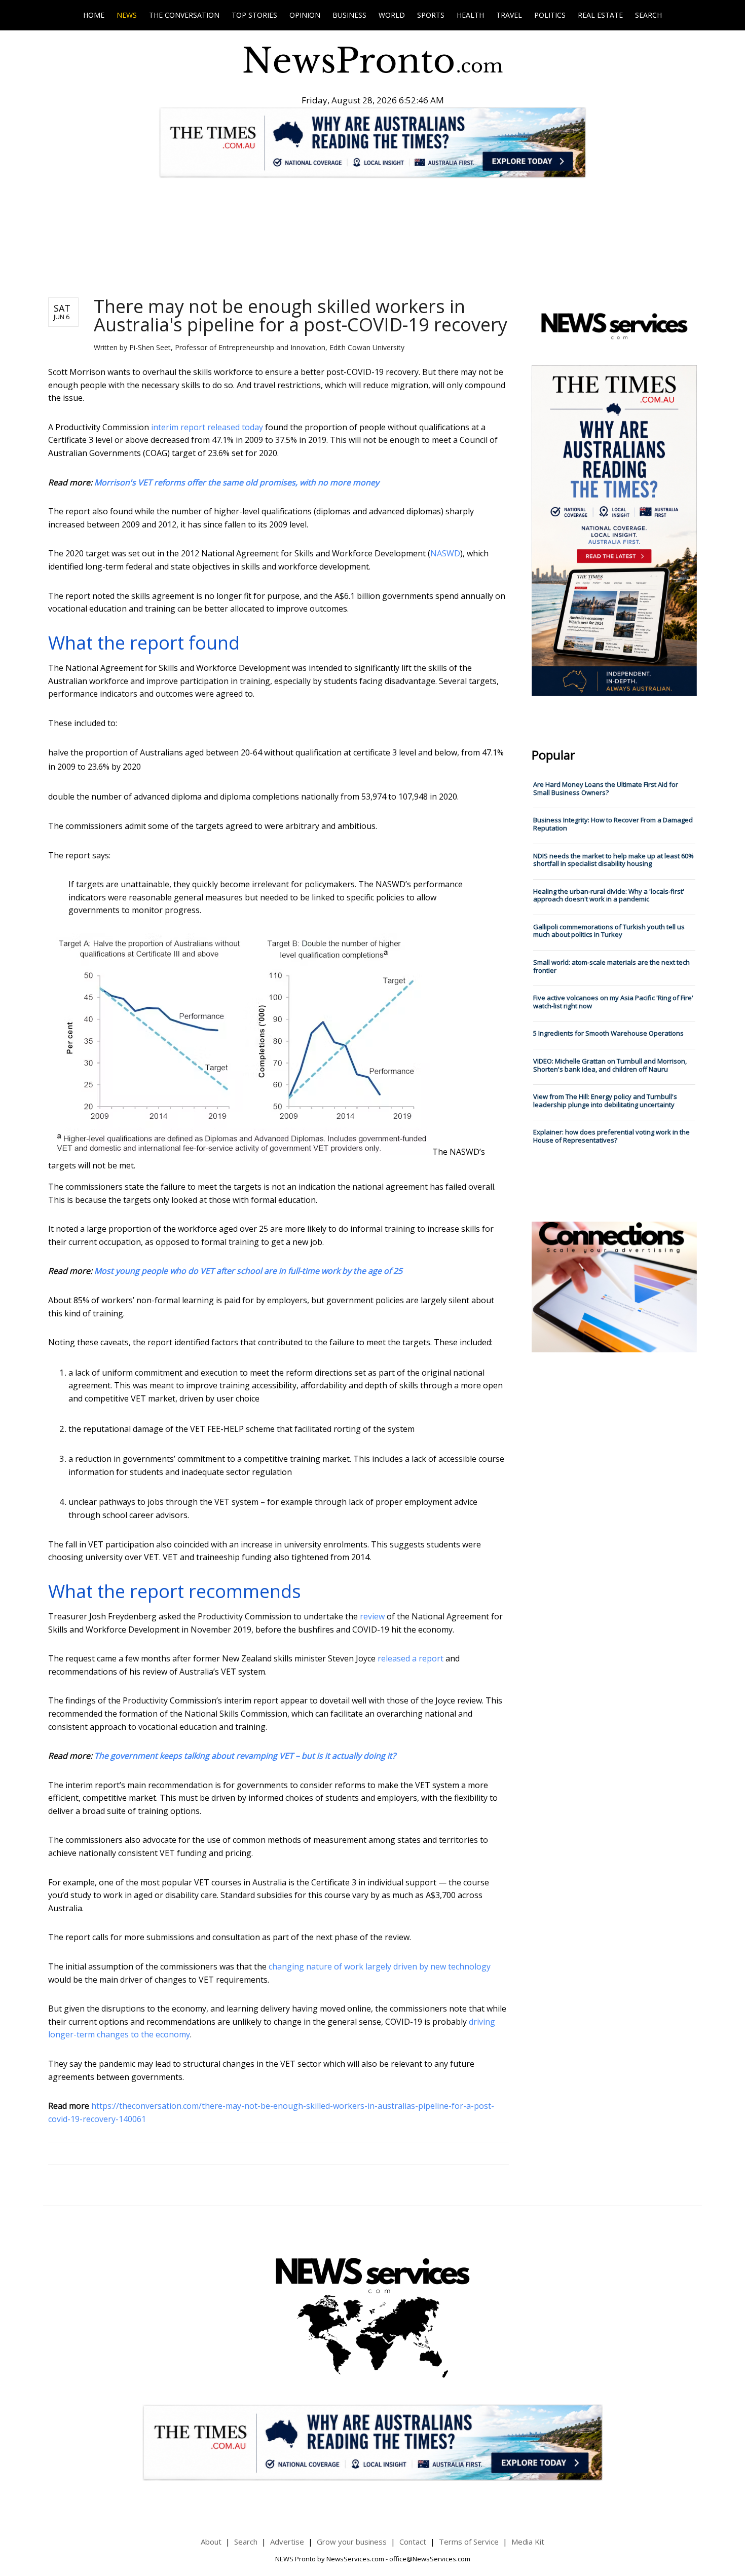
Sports (431, 15)
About (211, 2542)
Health (470, 15)
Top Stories (254, 15)
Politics (550, 15)
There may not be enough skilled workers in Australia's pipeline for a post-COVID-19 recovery (301, 315)
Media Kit (528, 2542)
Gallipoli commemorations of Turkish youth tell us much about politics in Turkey (609, 931)
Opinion (305, 15)
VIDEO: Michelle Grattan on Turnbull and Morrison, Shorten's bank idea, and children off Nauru (610, 1065)
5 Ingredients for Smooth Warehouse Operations (608, 1033)
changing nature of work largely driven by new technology (380, 1966)
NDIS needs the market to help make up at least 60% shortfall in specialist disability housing (613, 860)
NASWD (445, 553)
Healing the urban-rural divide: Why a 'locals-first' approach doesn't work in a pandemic (609, 895)
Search (648, 15)
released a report (411, 1658)
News (127, 15)
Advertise (287, 2542)
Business (349, 15)
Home (94, 15)
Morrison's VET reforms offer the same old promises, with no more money (237, 482)
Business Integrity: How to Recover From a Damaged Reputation (613, 824)
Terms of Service (469, 2542)
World (392, 15)
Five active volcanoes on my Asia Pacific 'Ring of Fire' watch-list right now (613, 1002)
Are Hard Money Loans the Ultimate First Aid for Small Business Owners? (606, 788)
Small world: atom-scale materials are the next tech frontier (611, 966)
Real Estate (600, 15)
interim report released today (207, 427)
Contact (413, 2542)
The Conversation (184, 15)
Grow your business (352, 2542)
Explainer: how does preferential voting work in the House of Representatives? (611, 1136)
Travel (509, 15)
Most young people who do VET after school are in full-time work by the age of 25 (248, 1271)
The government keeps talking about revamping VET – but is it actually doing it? (245, 1756)
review (372, 1616)
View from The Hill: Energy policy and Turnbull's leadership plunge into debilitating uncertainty (605, 1101)
